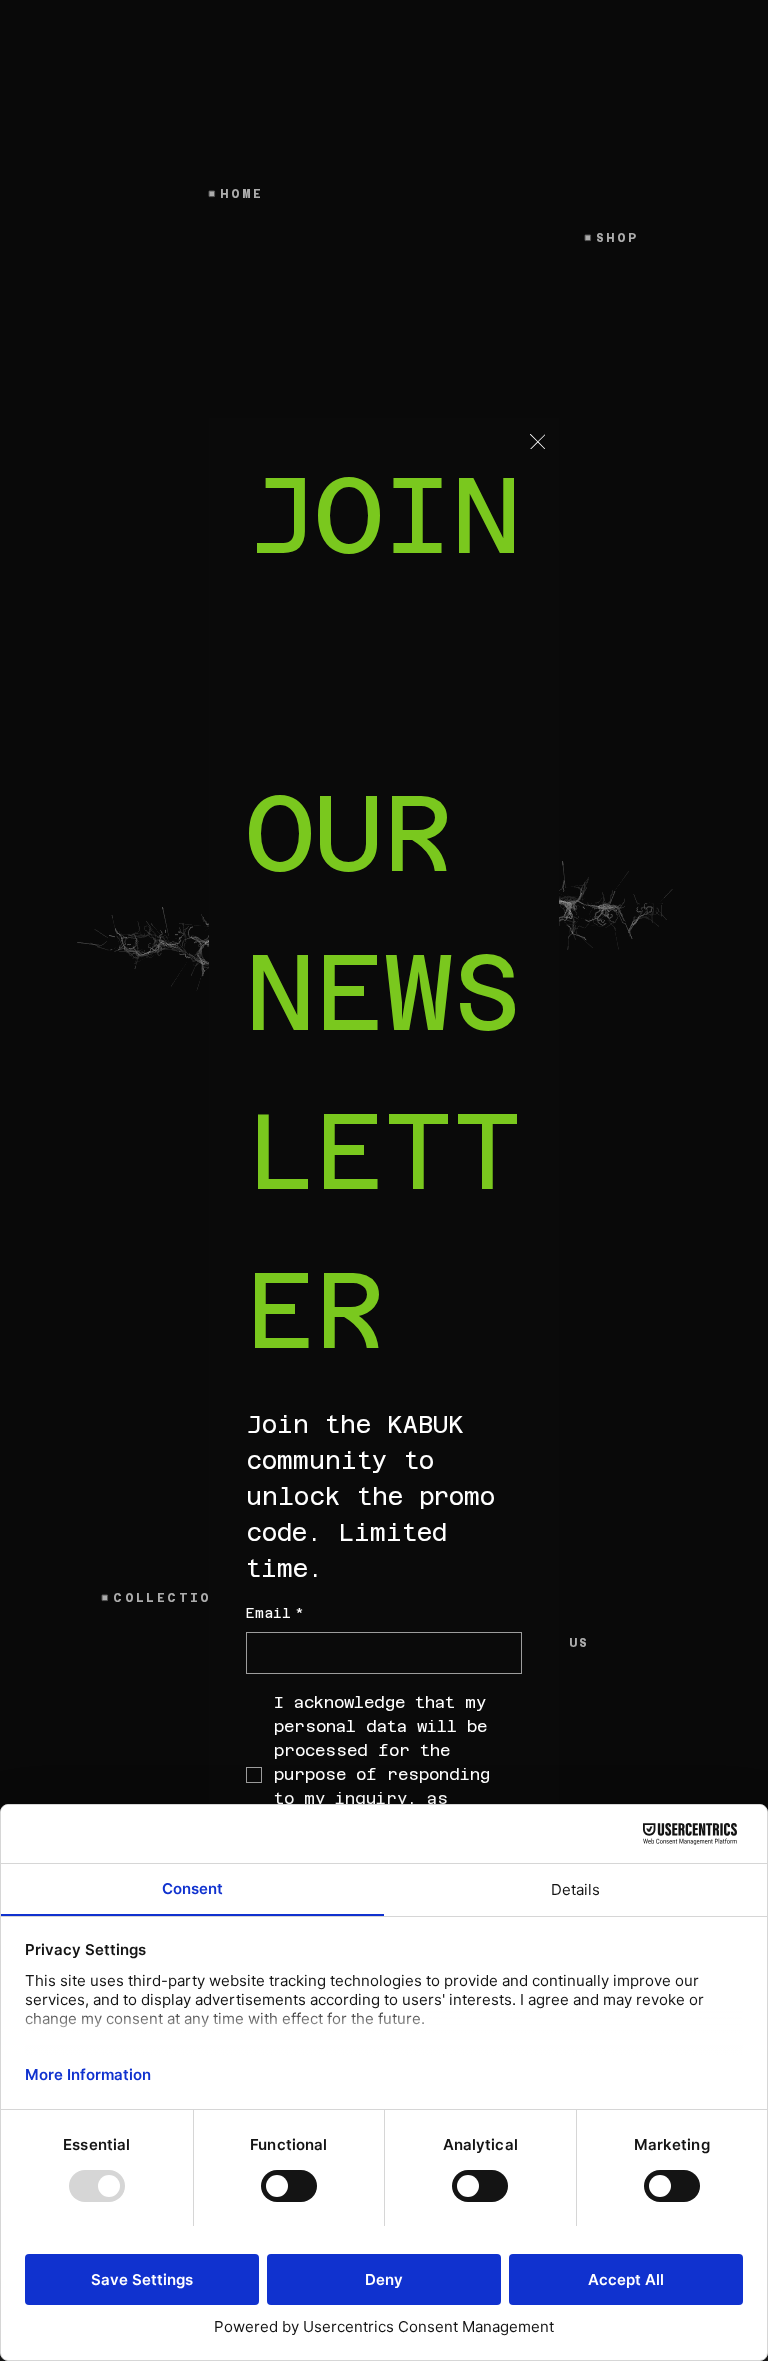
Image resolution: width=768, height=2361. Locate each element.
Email (275, 1613)
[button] (538, 443)
